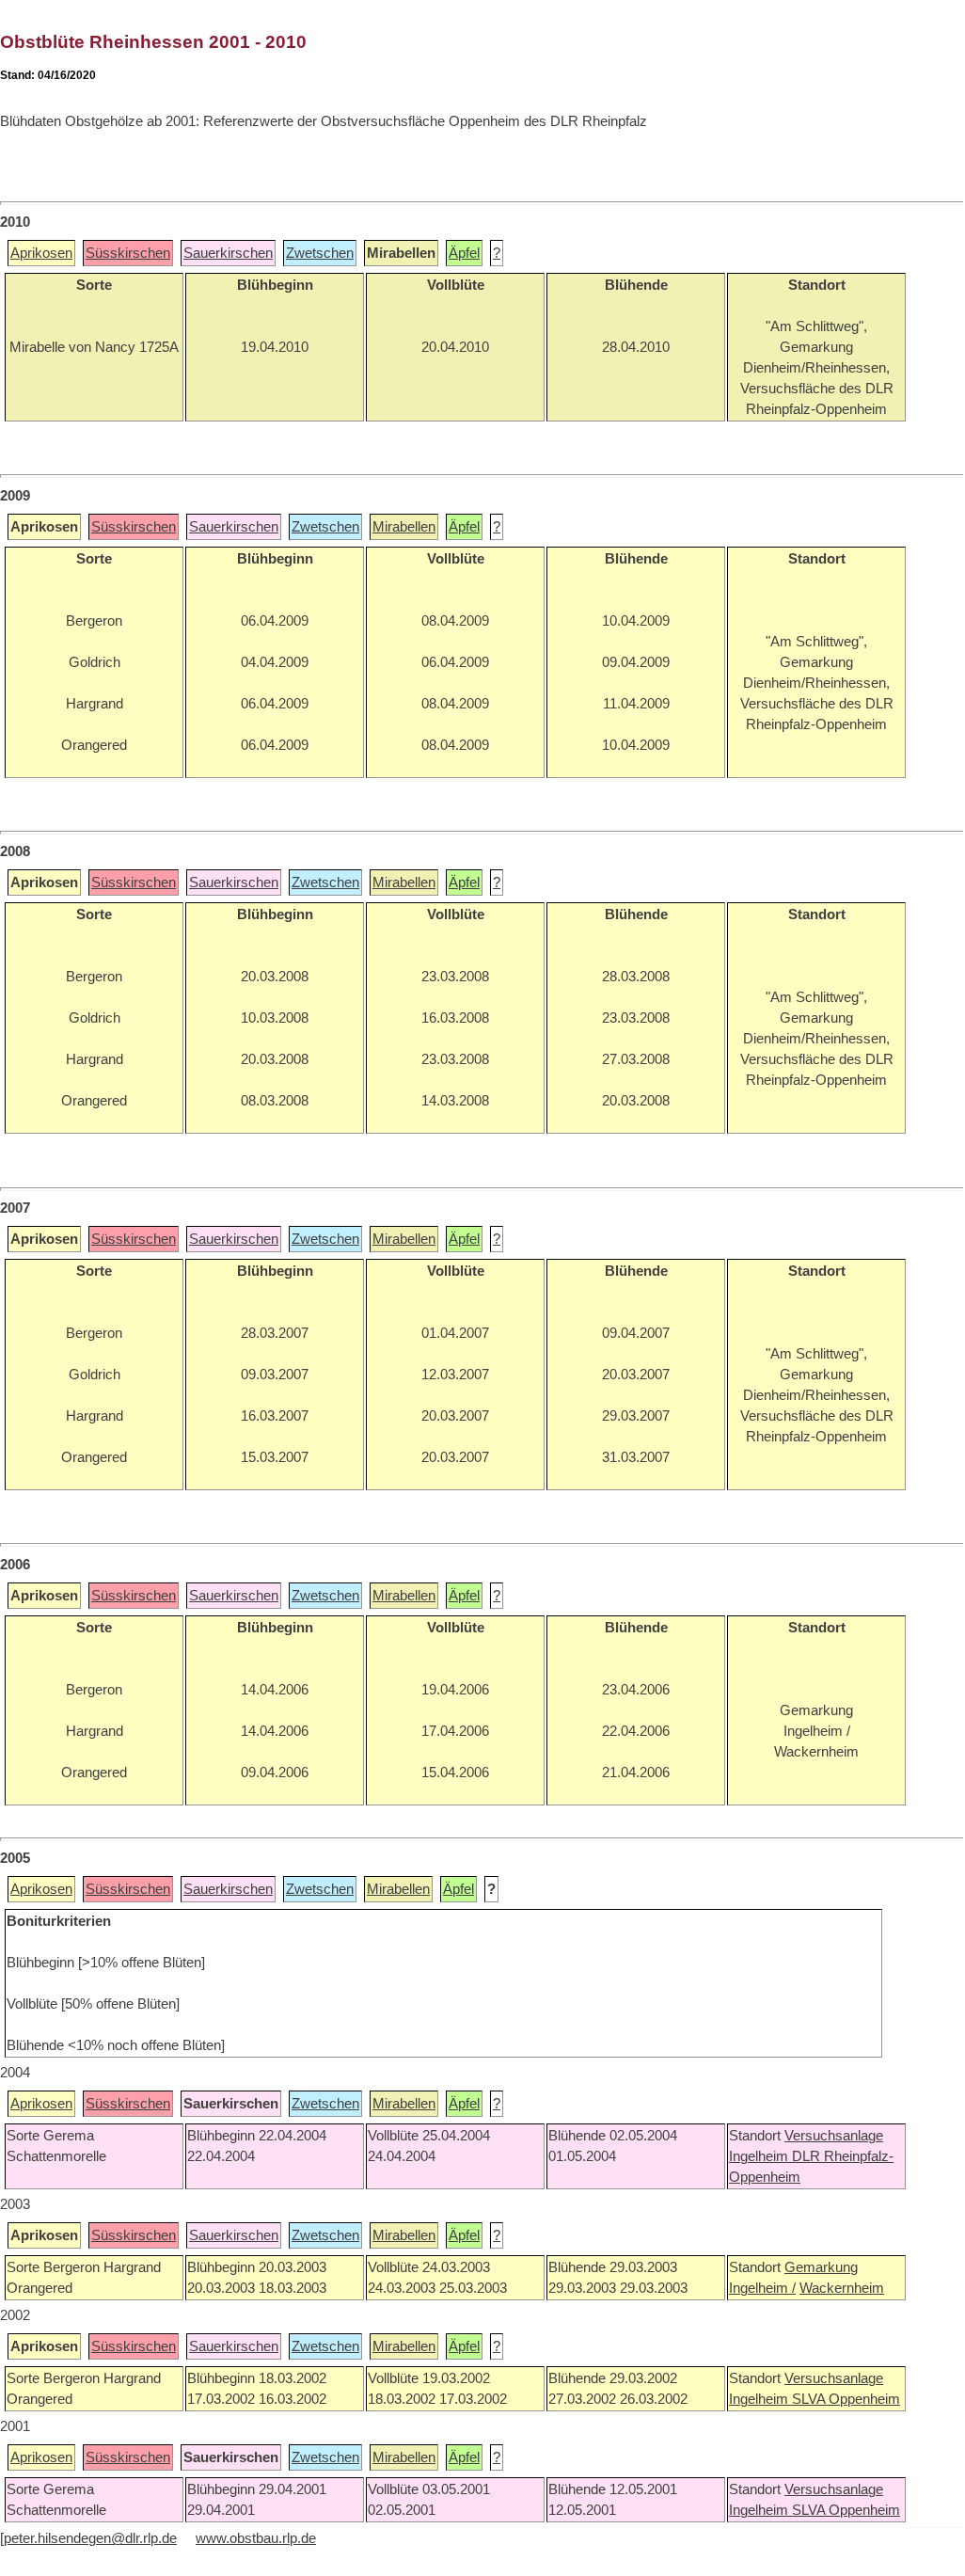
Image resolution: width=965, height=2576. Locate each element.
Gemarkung (821, 2267)
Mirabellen (404, 527)
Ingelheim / (762, 2288)
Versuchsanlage (834, 2136)
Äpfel (464, 253)
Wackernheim (842, 2288)
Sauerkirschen (228, 253)
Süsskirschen (128, 253)
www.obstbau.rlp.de (256, 2538)
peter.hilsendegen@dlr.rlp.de (90, 2538)
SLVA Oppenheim (846, 2399)
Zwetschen (320, 253)
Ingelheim (760, 2156)
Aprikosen (41, 253)
